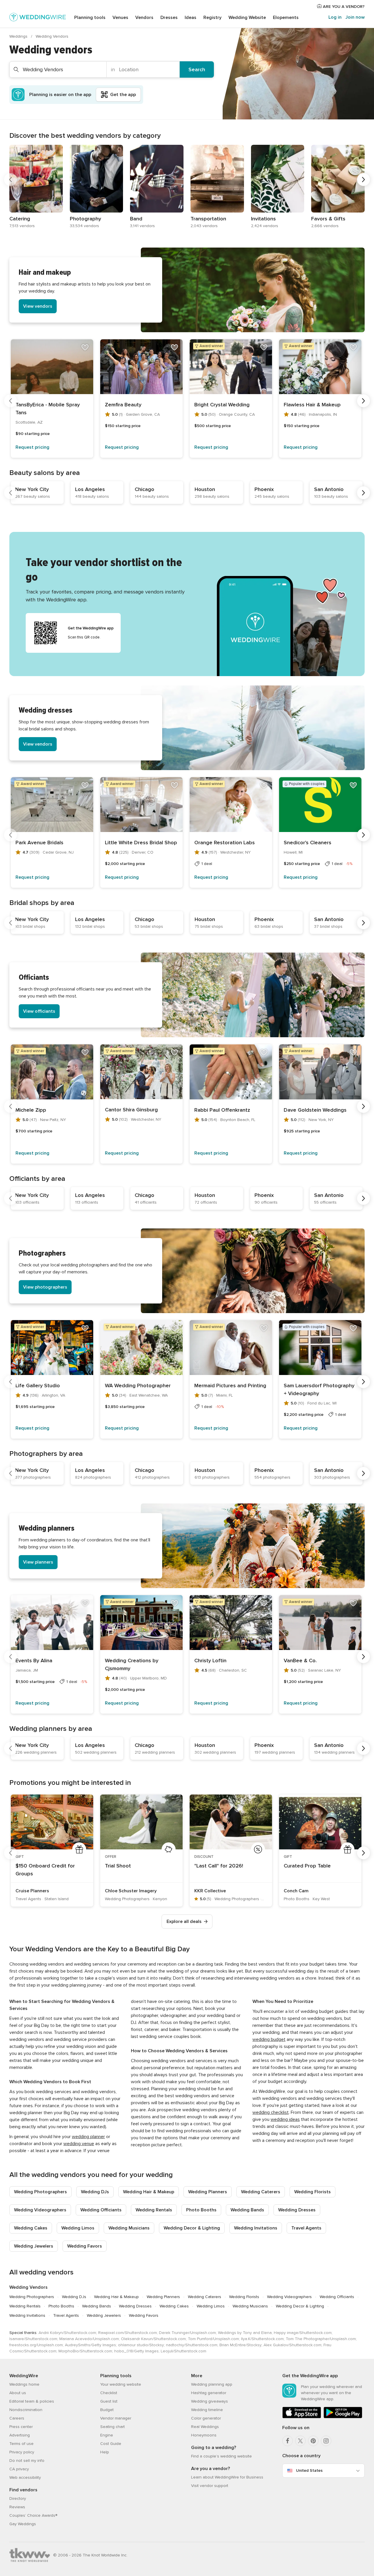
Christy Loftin (210, 1661)
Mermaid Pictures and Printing (230, 1386)
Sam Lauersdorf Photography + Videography (319, 1389)
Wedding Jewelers (34, 2246)
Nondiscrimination (26, 2410)
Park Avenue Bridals (39, 843)
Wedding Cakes (31, 2228)
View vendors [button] (38, 306)
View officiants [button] (39, 1011)
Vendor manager (116, 2418)
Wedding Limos (78, 2228)
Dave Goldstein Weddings (315, 1110)
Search (197, 69)
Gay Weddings (23, 2524)
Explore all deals (184, 1921)
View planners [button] (38, 1562)
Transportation (208, 219)
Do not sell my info (27, 2461)
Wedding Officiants (101, 2210)
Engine (107, 2435)
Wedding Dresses (297, 2210)
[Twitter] (300, 2441)
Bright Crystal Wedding (222, 405)
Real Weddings (205, 2427)
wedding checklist (271, 2112)
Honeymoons (204, 2435)
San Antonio (329, 489)
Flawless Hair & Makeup (312, 405)
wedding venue (79, 2144)
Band (136, 219)
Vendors (144, 18)
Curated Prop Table (307, 1866)
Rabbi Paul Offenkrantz (222, 1110)
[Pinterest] (313, 2441)
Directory (18, 2498)
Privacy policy (22, 2452)
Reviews (17, 2507)
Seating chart (112, 2427)
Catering (20, 219)
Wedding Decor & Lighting (192, 2228)
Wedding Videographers (40, 2210)
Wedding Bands (247, 2210)
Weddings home (24, 2384)
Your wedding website (121, 2384)
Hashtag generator (209, 2393)
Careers (17, 2418)
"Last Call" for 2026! (219, 1866)
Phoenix (264, 489)
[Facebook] (288, 2441)
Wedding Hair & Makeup (149, 2192)
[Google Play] (343, 2417)
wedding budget (269, 2039)
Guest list (109, 2401)
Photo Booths (201, 2210)
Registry (212, 18)
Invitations (263, 219)
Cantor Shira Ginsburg (131, 1110)
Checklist (109, 2393)
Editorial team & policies (32, 2401)
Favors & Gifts (328, 219)
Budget (107, 2410)
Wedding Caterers (261, 2192)
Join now (355, 17)
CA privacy (19, 2469)
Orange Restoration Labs (225, 843)
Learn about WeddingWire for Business (227, 2477)
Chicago (144, 489)
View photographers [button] (45, 1287)
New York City (32, 489)
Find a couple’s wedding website (221, 2456)
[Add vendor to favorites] (85, 347)
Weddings (19, 36)
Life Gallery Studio (38, 1386)
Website (247, 18)
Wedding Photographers (40, 2192)
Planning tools (90, 18)
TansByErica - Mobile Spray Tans (48, 409)
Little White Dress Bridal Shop (141, 843)
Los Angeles (90, 489)
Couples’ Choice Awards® (33, 2515)
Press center (21, 2427)
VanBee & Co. (300, 1661)
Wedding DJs (95, 2192)
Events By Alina (34, 1661)
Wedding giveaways (209, 2401)
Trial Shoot (118, 1866)
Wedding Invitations (256, 2228)
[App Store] (302, 2417)
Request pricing (32, 447)
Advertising (20, 2435)
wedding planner (88, 2137)
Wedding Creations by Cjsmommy (132, 1664)
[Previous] (11, 180)
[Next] (363, 180)
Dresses (169, 18)
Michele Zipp (31, 1110)
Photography (85, 219)
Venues (120, 18)
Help (105, 2452)
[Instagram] (326, 2441)
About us (18, 2393)
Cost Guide (111, 2444)
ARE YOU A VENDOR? (343, 7)
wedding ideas (285, 2119)
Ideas (191, 18)
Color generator (206, 2418)
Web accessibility (25, 2477)
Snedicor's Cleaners (308, 843)
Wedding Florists (312, 2192)
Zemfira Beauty (123, 405)
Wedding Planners (208, 2192)
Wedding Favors (85, 2246)
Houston (205, 489)
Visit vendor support (210, 2486)
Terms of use (21, 2444)
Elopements (286, 18)
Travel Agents (306, 2228)
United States (309, 2470)
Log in (335, 17)
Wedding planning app (212, 2384)
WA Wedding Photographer (138, 1386)
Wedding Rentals (154, 2210)
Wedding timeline (207, 2410)
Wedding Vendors (28, 2287)
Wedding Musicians (129, 2228)
